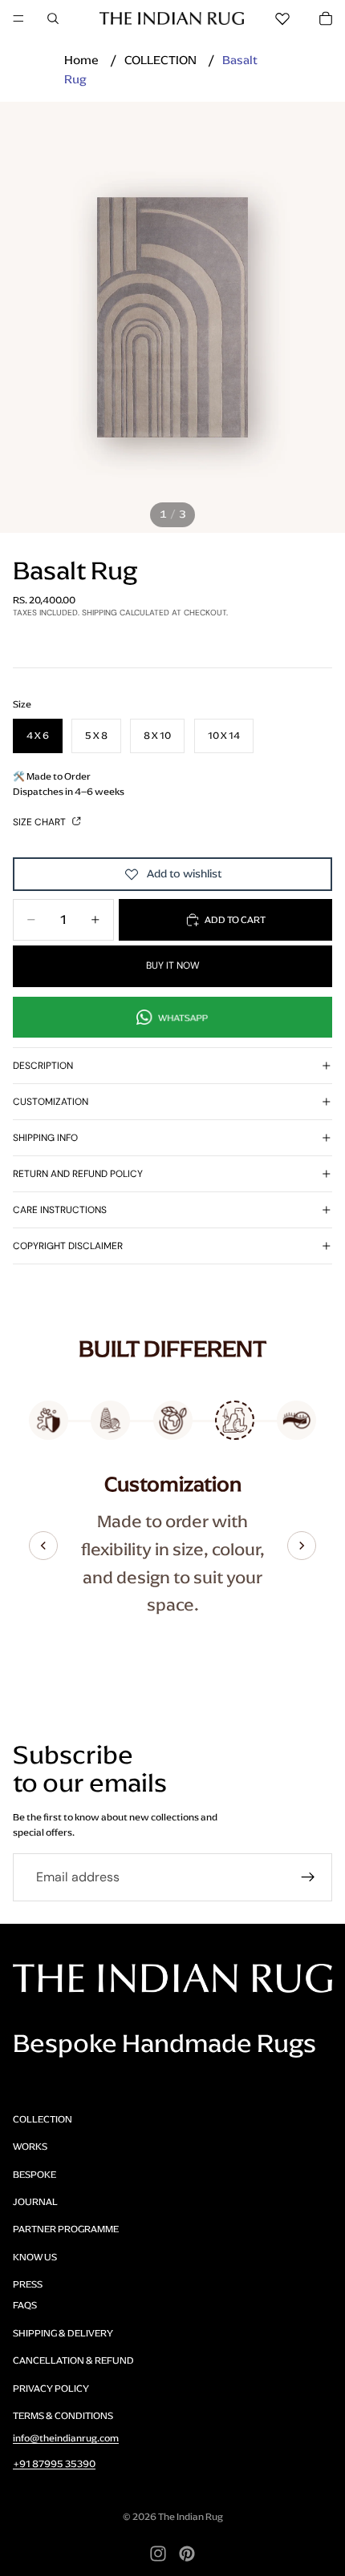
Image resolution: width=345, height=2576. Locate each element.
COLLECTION (160, 60)
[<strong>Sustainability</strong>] (173, 1420)
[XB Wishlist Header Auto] (282, 18)
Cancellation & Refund (73, 2360)
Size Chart (41, 822)
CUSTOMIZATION (51, 1102)
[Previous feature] (43, 1546)
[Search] (53, 18)
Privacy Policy (51, 2389)
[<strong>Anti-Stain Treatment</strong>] (49, 1420)
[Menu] (18, 18)
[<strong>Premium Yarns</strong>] (110, 1420)
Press (28, 2284)
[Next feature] (302, 1546)
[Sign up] (308, 1877)
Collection (43, 2119)
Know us (35, 2257)
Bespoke (34, 2175)
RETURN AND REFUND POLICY (78, 1174)
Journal (35, 2202)
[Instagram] (158, 2554)
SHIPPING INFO (45, 1138)
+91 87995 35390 (54, 2464)
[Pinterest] (187, 2554)
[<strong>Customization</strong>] (235, 1420)
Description (43, 1066)
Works (30, 2147)
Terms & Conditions (63, 2416)
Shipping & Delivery (63, 2333)
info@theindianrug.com (66, 2438)
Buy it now (173, 965)
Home (81, 60)
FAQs (25, 2305)
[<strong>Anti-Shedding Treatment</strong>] (296, 1420)
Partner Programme (66, 2229)
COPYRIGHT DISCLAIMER (68, 1246)
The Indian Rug (191, 2517)
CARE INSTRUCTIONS (60, 1210)
